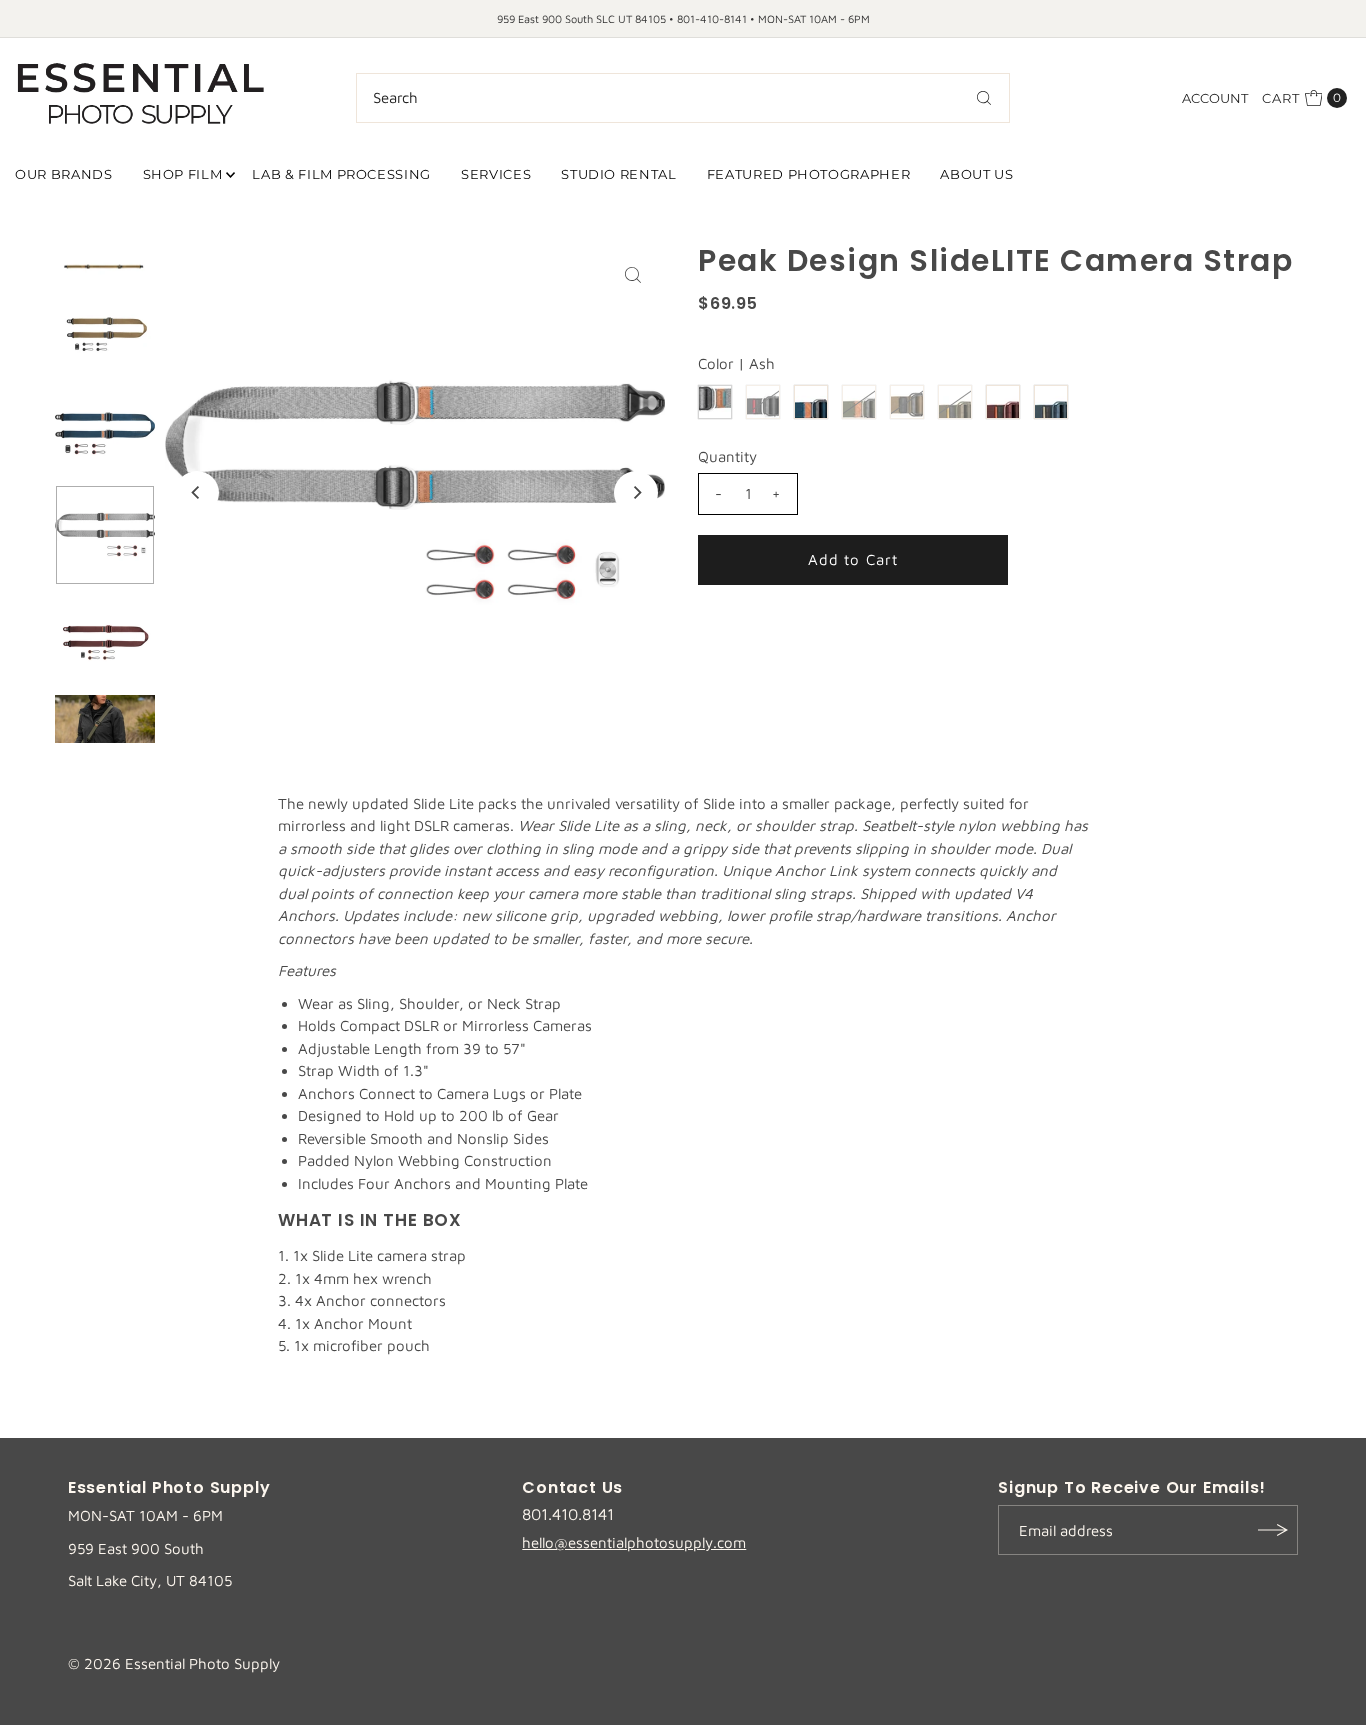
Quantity (727, 456)
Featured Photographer (809, 174)
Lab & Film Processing (341, 174)
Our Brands (64, 174)
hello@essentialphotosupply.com (634, 1542)
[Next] (636, 493)
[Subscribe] (1273, 1530)
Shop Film (183, 174)
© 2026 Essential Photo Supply (174, 1663)
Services (496, 174)
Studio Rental (618, 174)
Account (1215, 98)
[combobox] (683, 98)
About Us (976, 174)
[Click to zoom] (633, 275)
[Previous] (197, 493)
